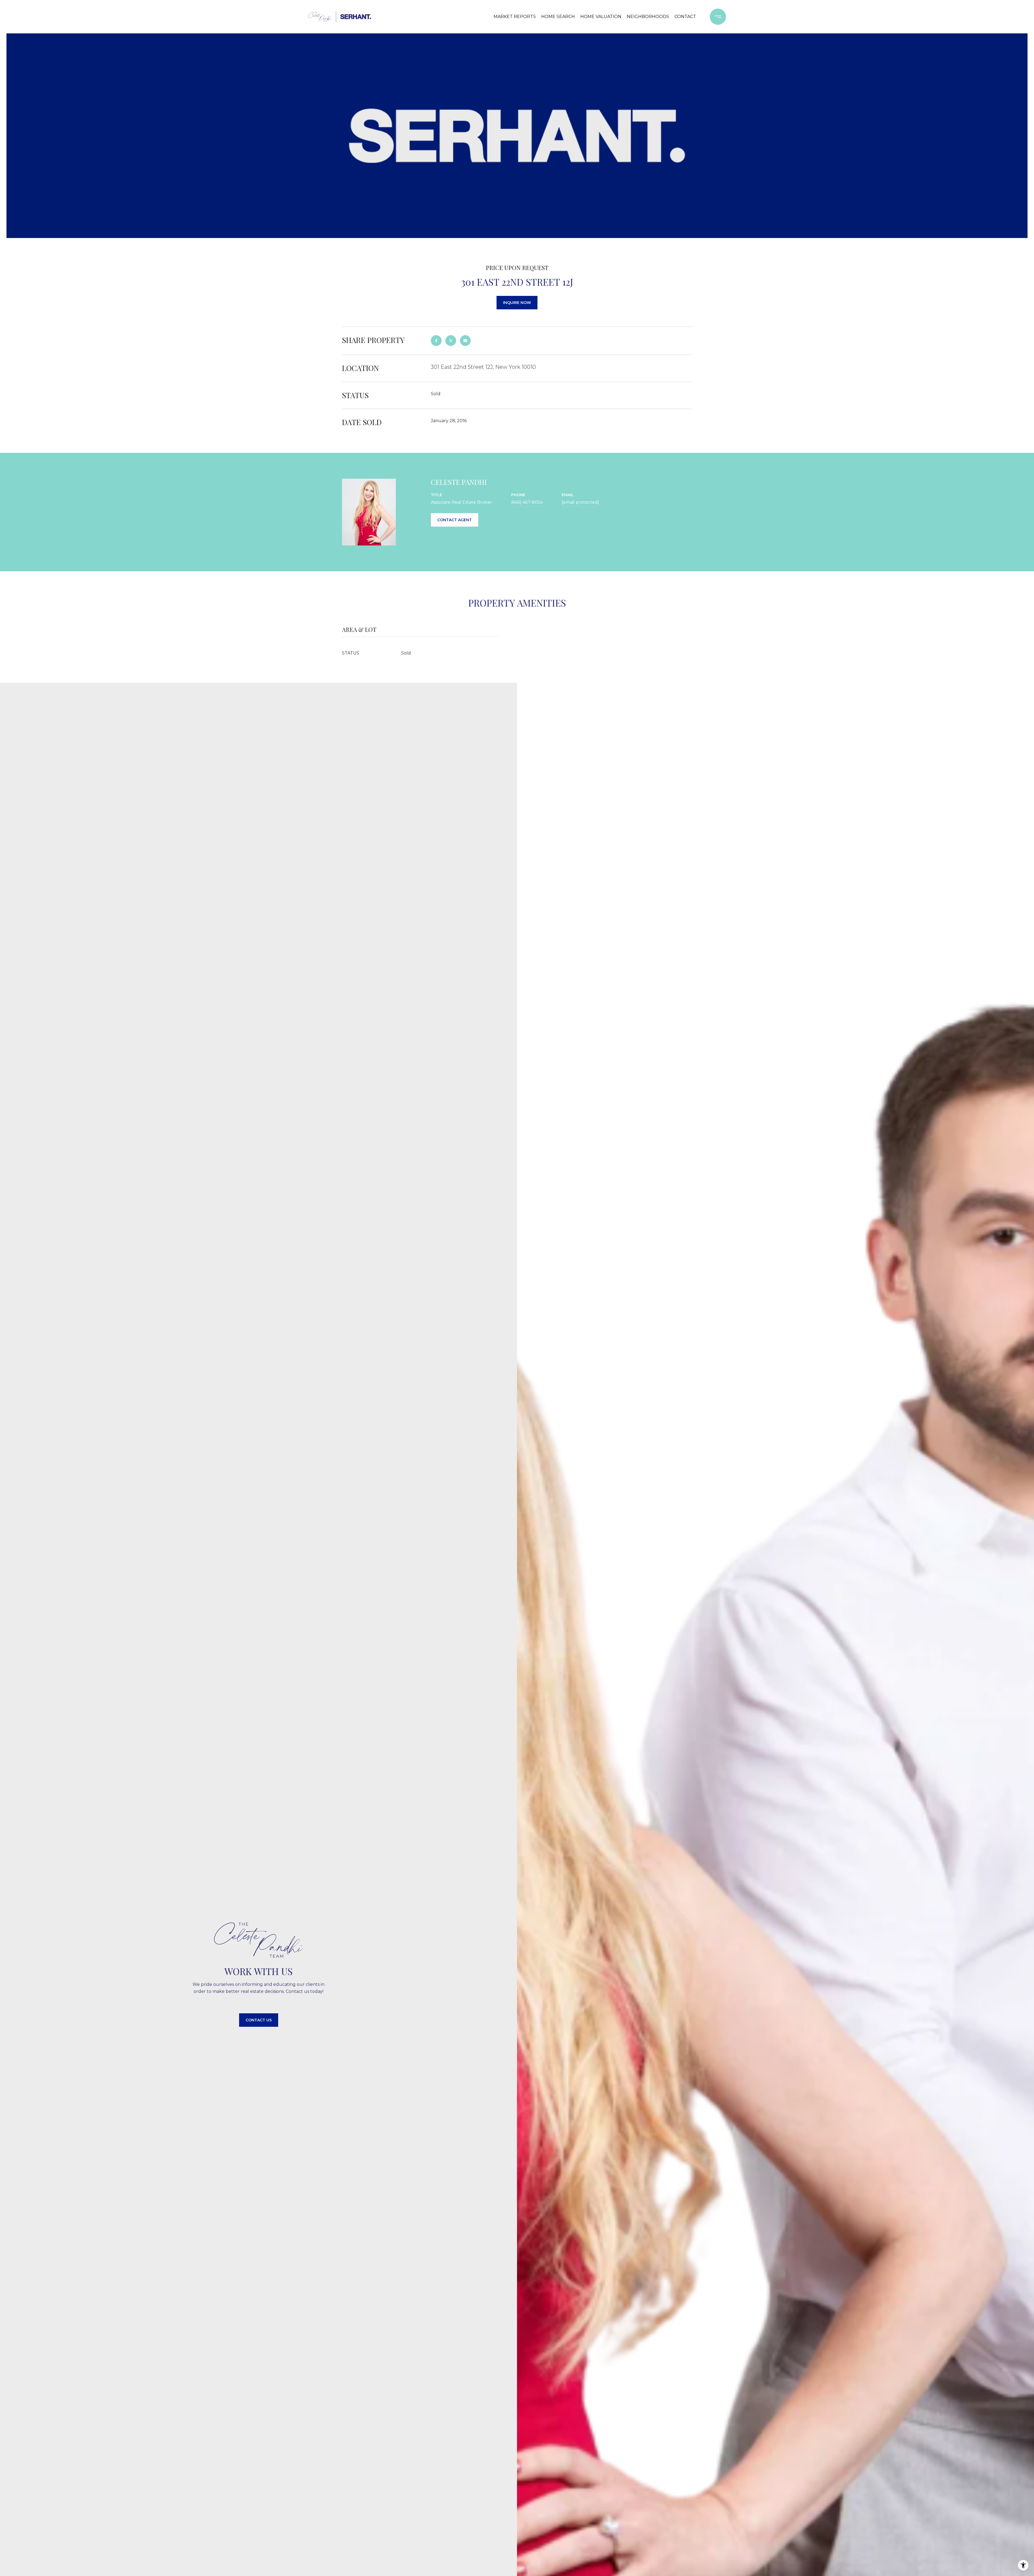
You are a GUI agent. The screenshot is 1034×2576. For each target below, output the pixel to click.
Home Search (558, 17)
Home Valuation (601, 17)
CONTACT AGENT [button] (455, 520)
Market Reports (515, 17)
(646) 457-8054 (527, 502)
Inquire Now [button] (517, 303)
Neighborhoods (648, 17)
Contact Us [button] (259, 2020)
